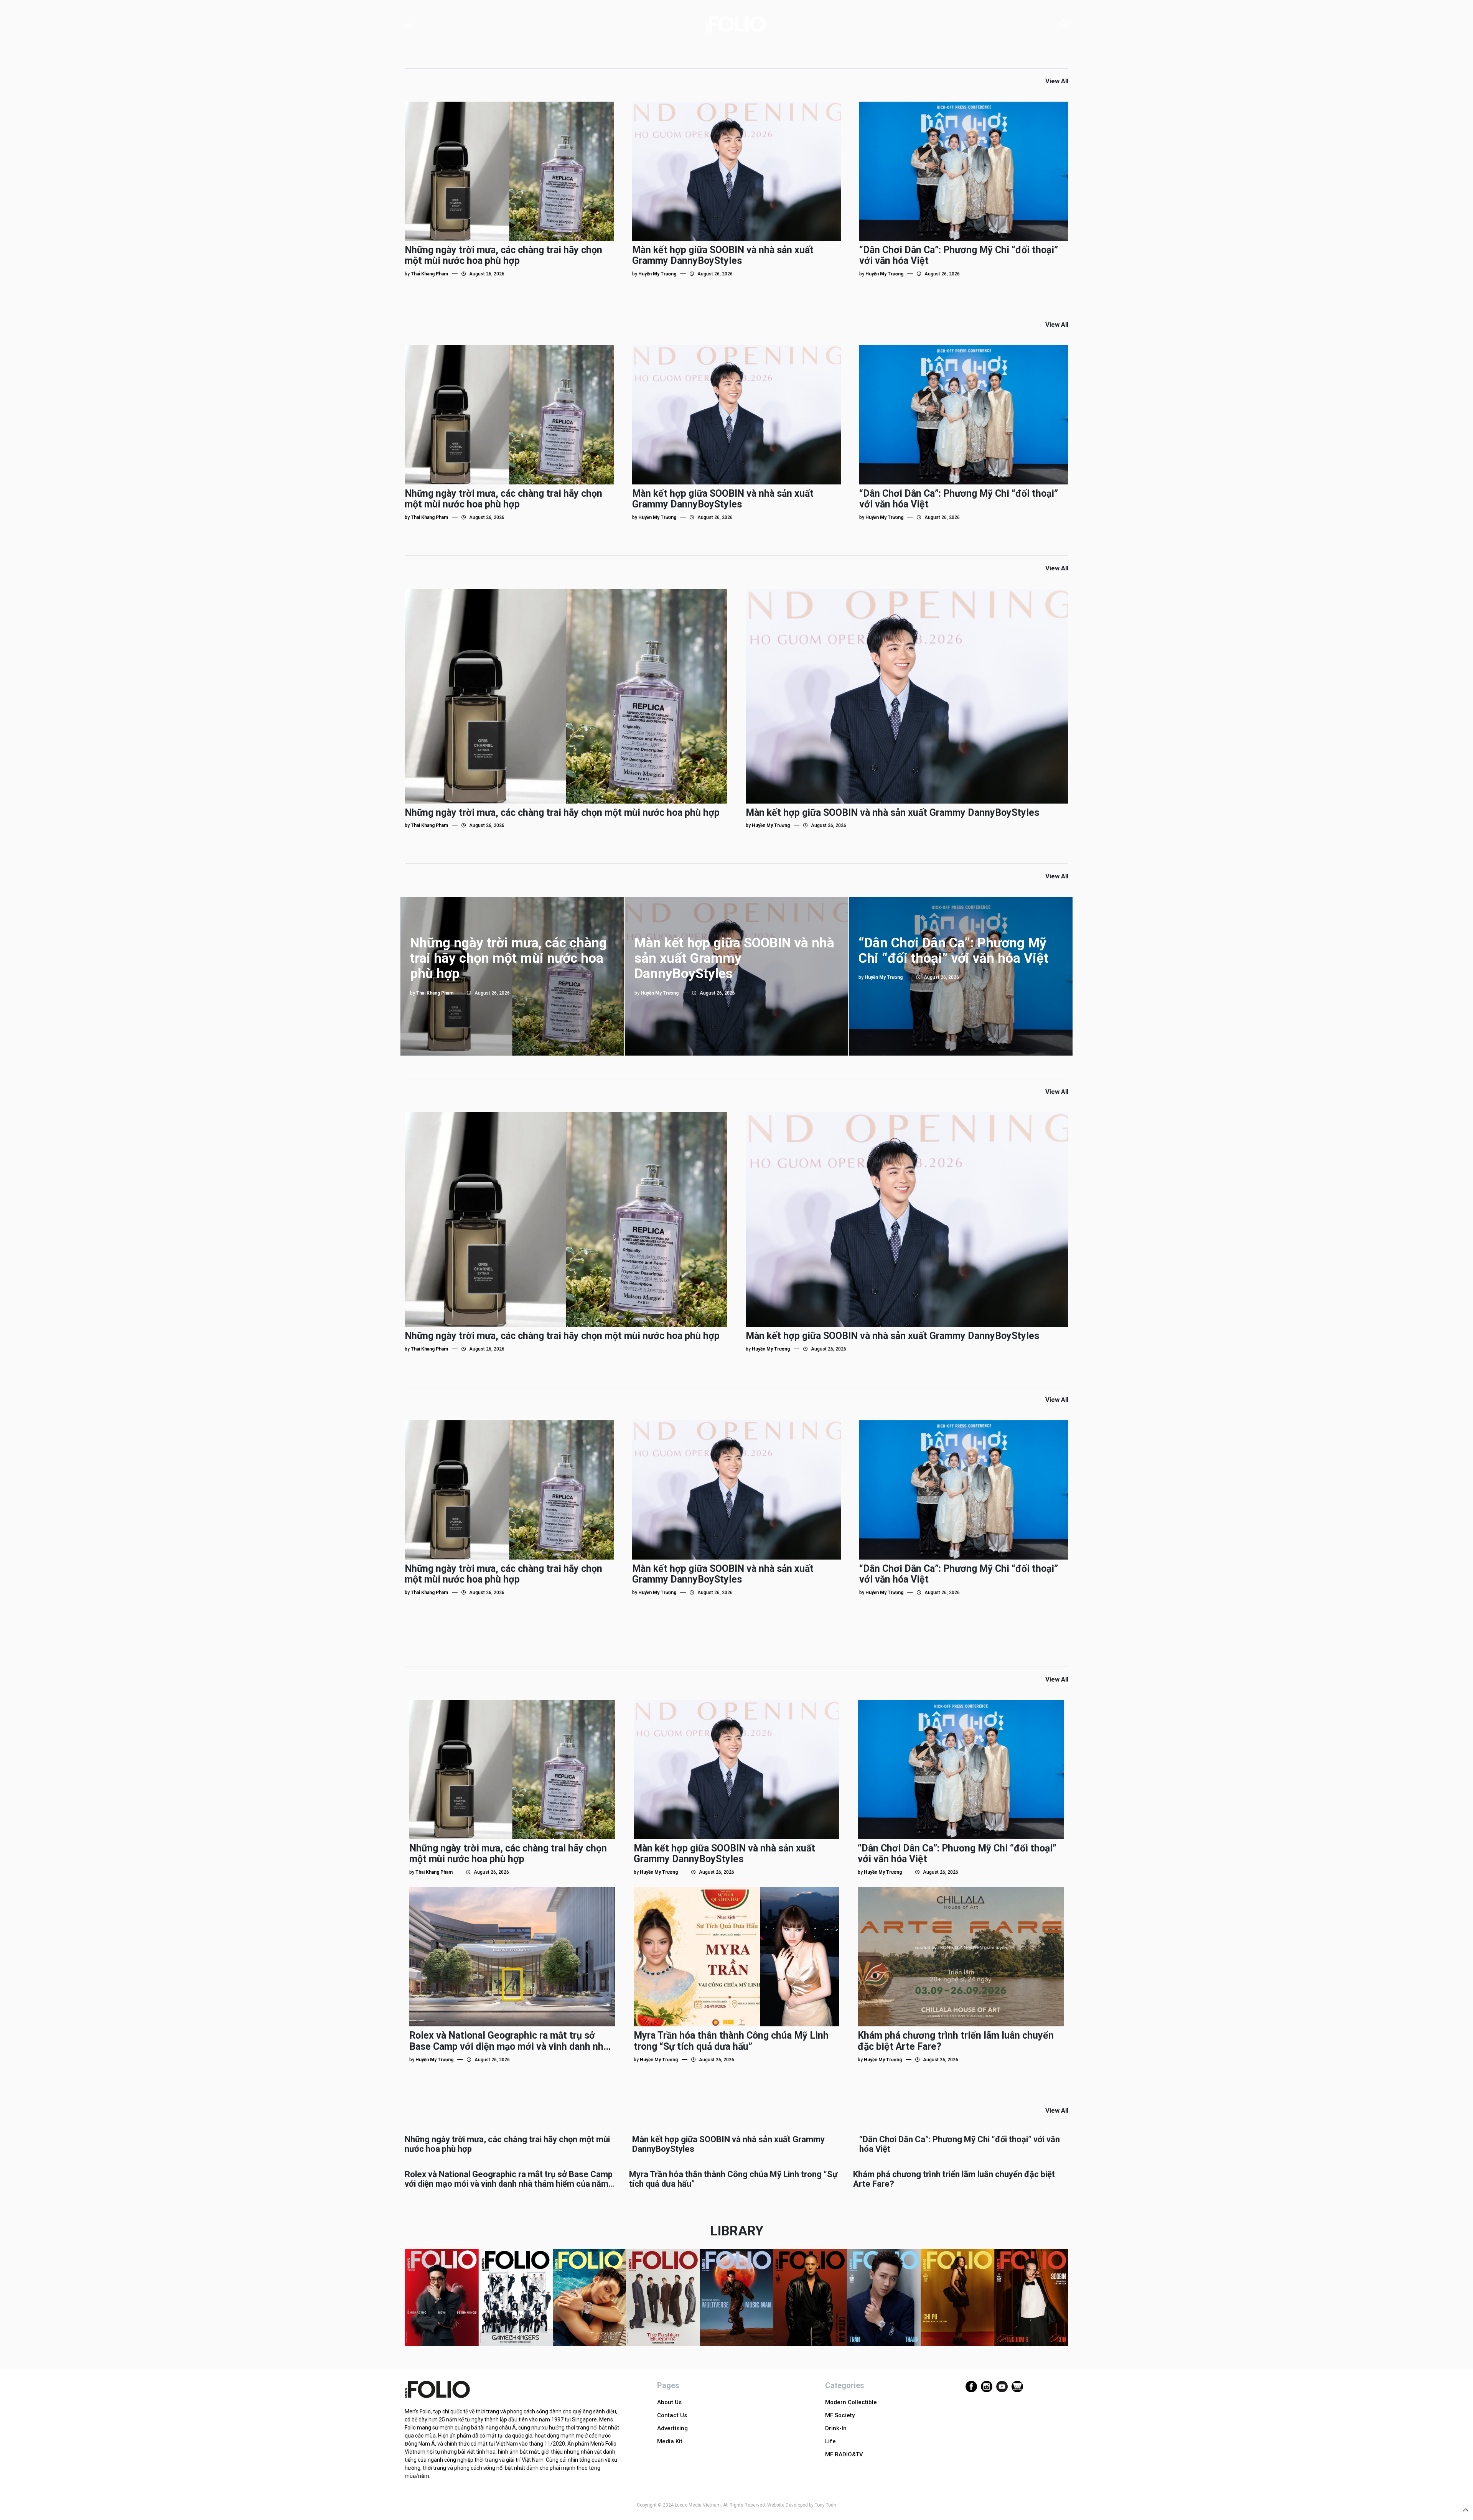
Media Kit (670, 2441)
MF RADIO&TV (844, 2454)
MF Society (840, 2415)
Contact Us (672, 2415)
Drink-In (836, 2428)
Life (830, 2441)
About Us (669, 2402)
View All (1057, 81)
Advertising (672, 2428)
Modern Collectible (851, 2402)
